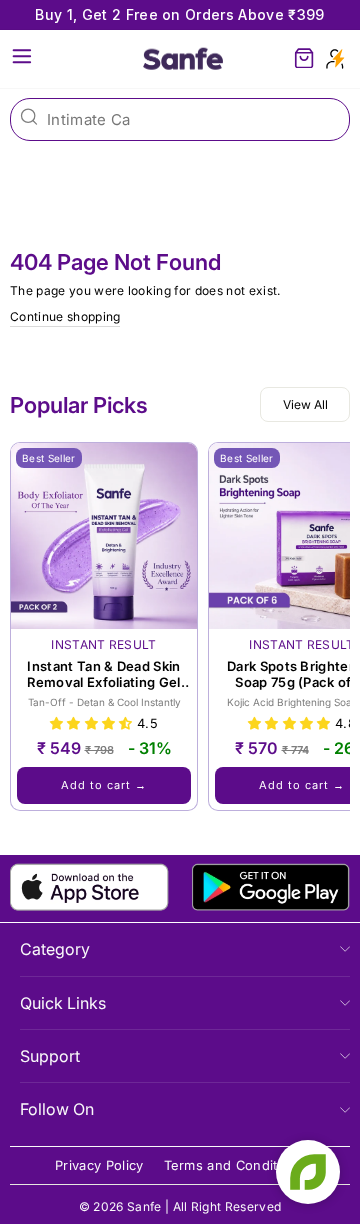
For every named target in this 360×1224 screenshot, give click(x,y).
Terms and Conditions (234, 1165)
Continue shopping (65, 316)
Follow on (57, 1109)
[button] (93, 723)
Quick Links (63, 1003)
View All (305, 404)
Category (55, 949)
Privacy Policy (99, 1165)
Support (50, 1056)
